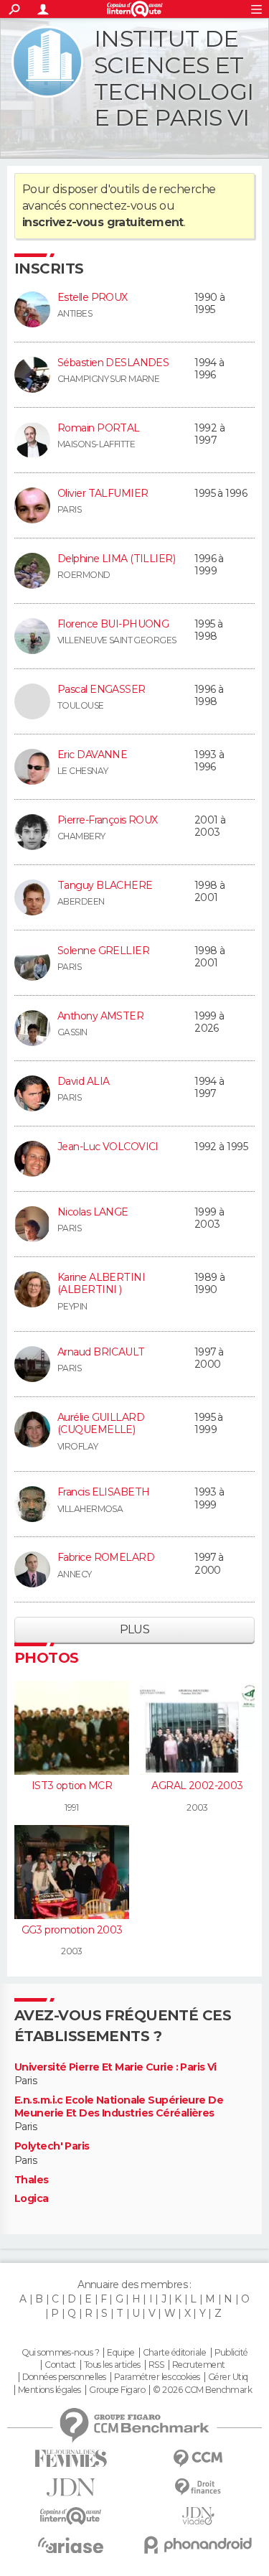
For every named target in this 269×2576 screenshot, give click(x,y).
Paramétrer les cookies (157, 2377)
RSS (156, 2365)
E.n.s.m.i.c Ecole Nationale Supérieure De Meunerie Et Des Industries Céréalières (119, 2107)
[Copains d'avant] (71, 2516)
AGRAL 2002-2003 (197, 1786)
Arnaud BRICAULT (101, 1352)
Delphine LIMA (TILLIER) (116, 559)
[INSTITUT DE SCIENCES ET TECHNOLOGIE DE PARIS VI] (47, 62)
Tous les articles (112, 2365)
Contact (60, 2365)
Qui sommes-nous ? (60, 2353)
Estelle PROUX (93, 297)
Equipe (121, 2353)
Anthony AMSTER (100, 1016)
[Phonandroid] (199, 2545)
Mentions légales (49, 2390)
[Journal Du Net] (71, 2487)
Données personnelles (64, 2377)
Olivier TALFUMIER (103, 493)
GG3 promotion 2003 (72, 1930)
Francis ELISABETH (103, 1492)
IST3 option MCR (72, 1786)
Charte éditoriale (174, 2353)
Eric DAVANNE (92, 755)
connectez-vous (113, 206)
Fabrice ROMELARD (106, 1557)
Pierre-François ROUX (108, 820)
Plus (135, 1629)
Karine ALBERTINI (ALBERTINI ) (101, 1284)
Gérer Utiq (228, 2377)
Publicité (231, 2353)
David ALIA (83, 1081)
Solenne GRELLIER (103, 951)
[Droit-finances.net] (199, 2487)
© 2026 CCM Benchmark (202, 2390)
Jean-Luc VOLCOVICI (108, 1147)
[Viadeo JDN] (199, 2516)
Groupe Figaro (117, 2390)
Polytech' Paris (52, 2146)
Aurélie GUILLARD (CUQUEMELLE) (101, 1424)
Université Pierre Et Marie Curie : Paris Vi (115, 2067)
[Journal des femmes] (71, 2459)
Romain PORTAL (99, 428)
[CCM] (199, 2459)
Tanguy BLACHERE (105, 885)
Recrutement (199, 2365)
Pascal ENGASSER (102, 689)
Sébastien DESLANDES (113, 363)
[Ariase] (71, 2545)
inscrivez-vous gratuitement (103, 222)
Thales (32, 2180)
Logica (32, 2199)
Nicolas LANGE (93, 1212)
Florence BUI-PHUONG (113, 624)
